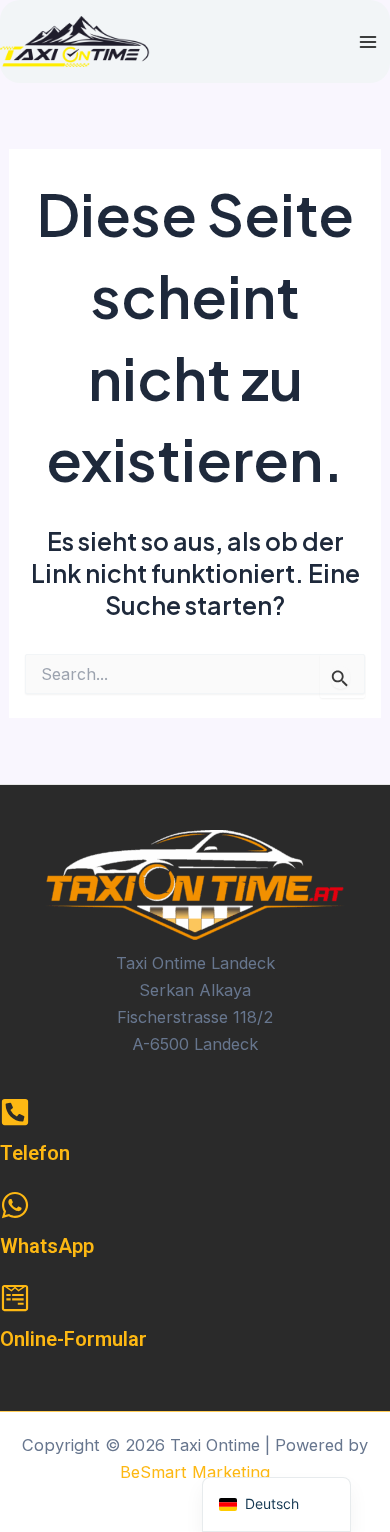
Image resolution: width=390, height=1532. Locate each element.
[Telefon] (15, 1112)
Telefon (35, 1153)
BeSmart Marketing (195, 1472)
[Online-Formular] (15, 1298)
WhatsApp (47, 1246)
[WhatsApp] (15, 1205)
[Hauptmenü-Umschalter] (367, 41)
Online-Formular (73, 1339)
